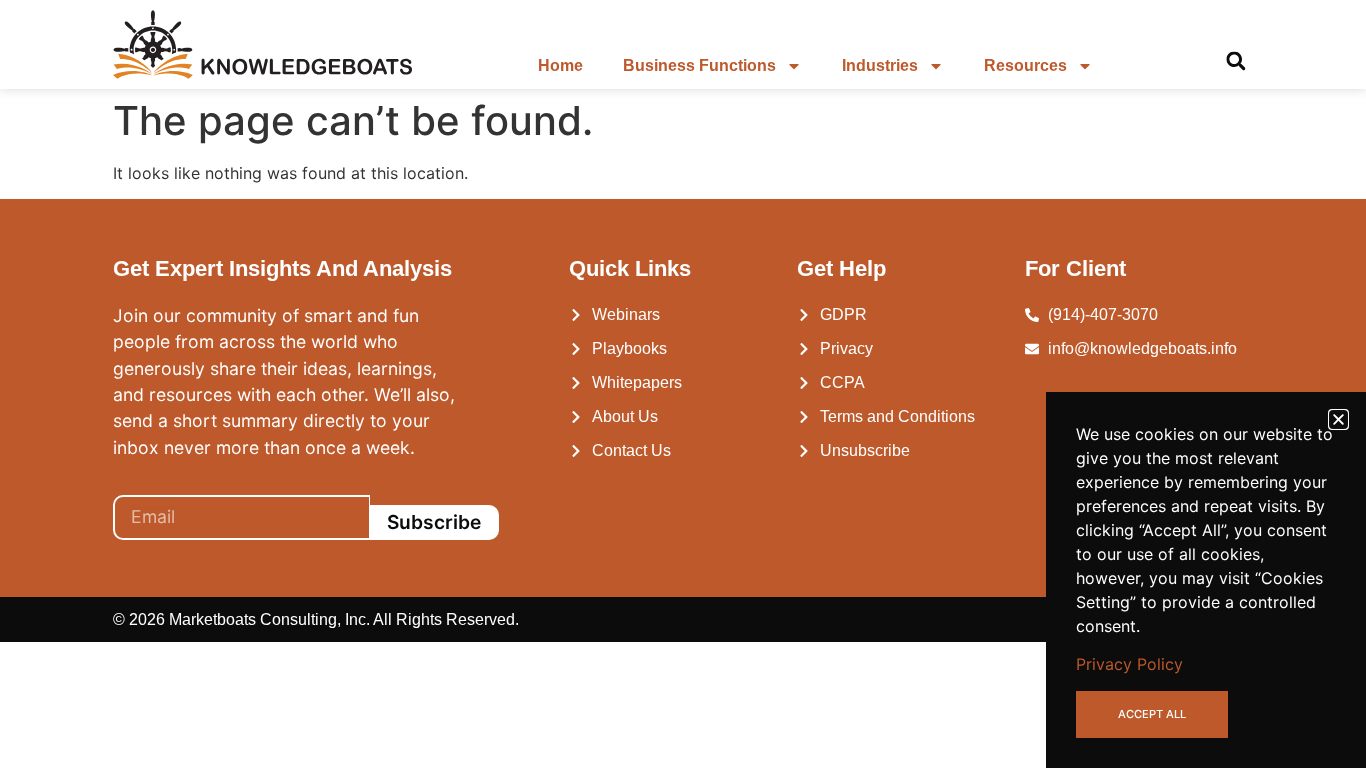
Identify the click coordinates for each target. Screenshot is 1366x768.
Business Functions (699, 65)
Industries (880, 65)
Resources (1025, 65)
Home (560, 65)
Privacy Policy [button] (1129, 664)
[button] (1235, 61)
